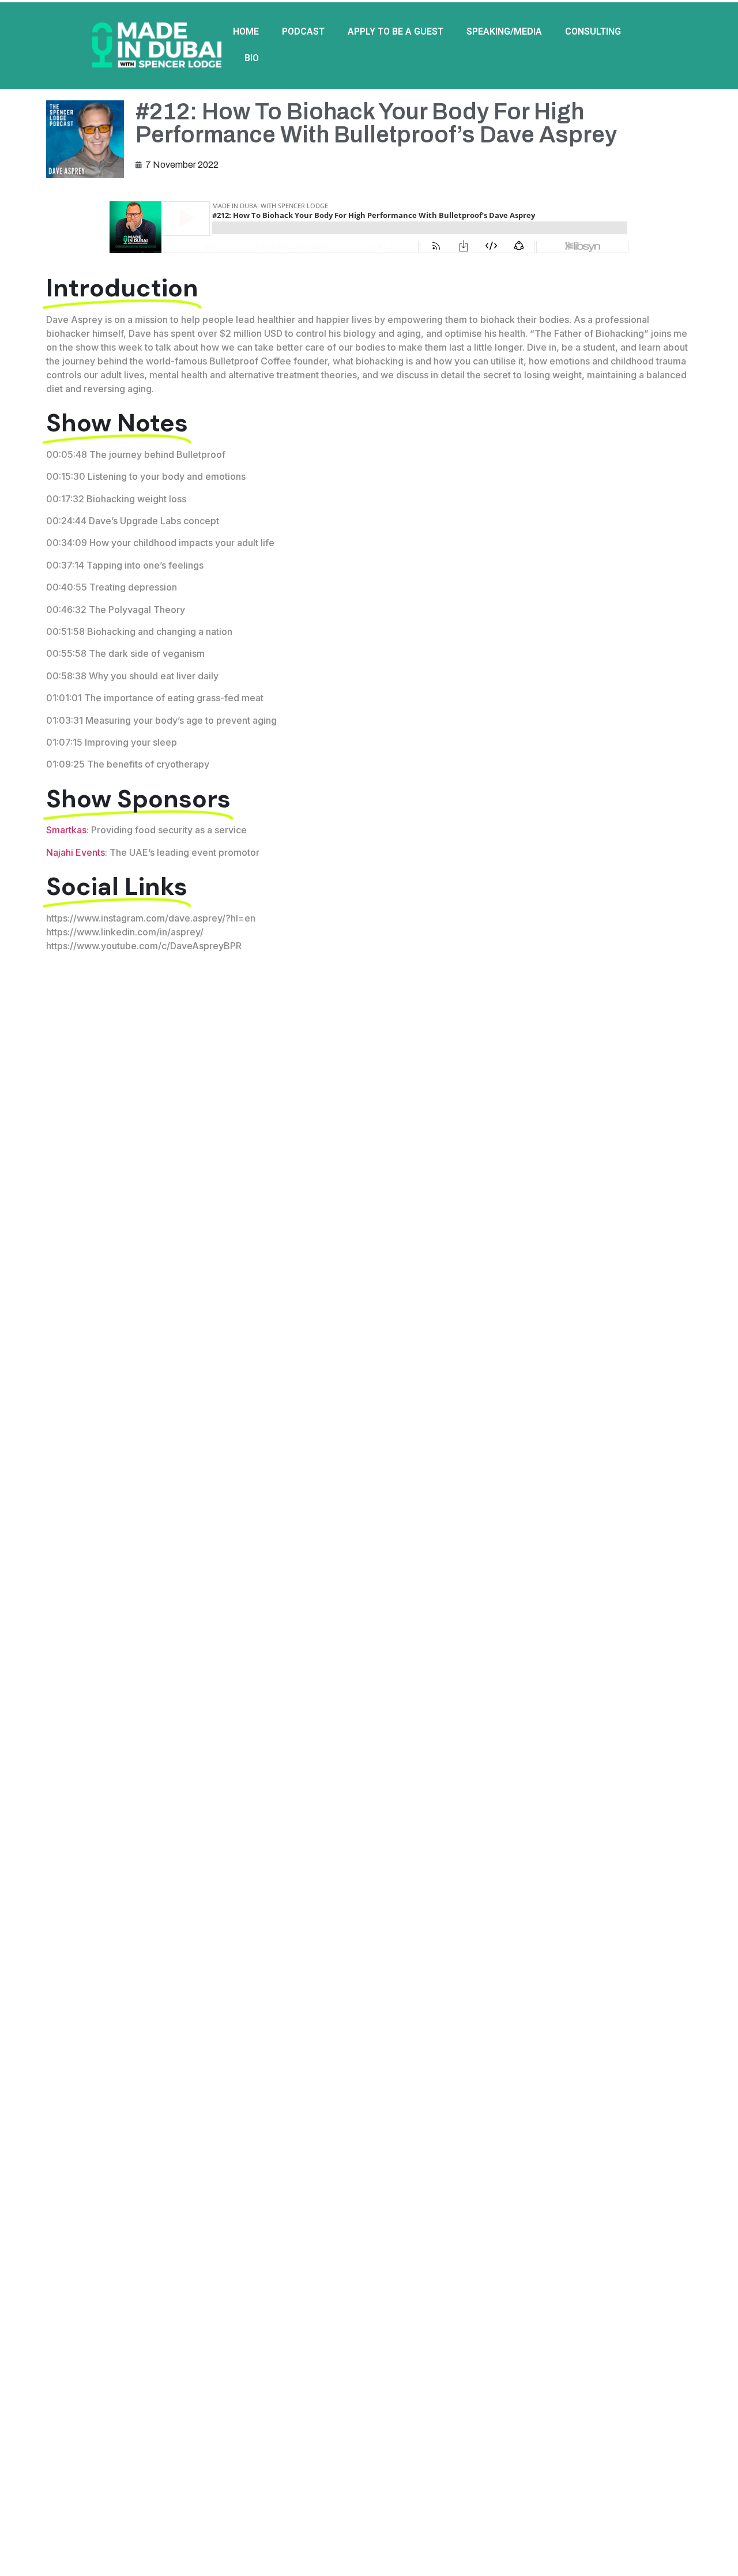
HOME (246, 31)
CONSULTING (593, 31)
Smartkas (66, 830)
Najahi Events (76, 852)
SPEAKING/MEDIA (504, 31)
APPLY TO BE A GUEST (396, 31)
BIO (252, 58)
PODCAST (303, 31)
